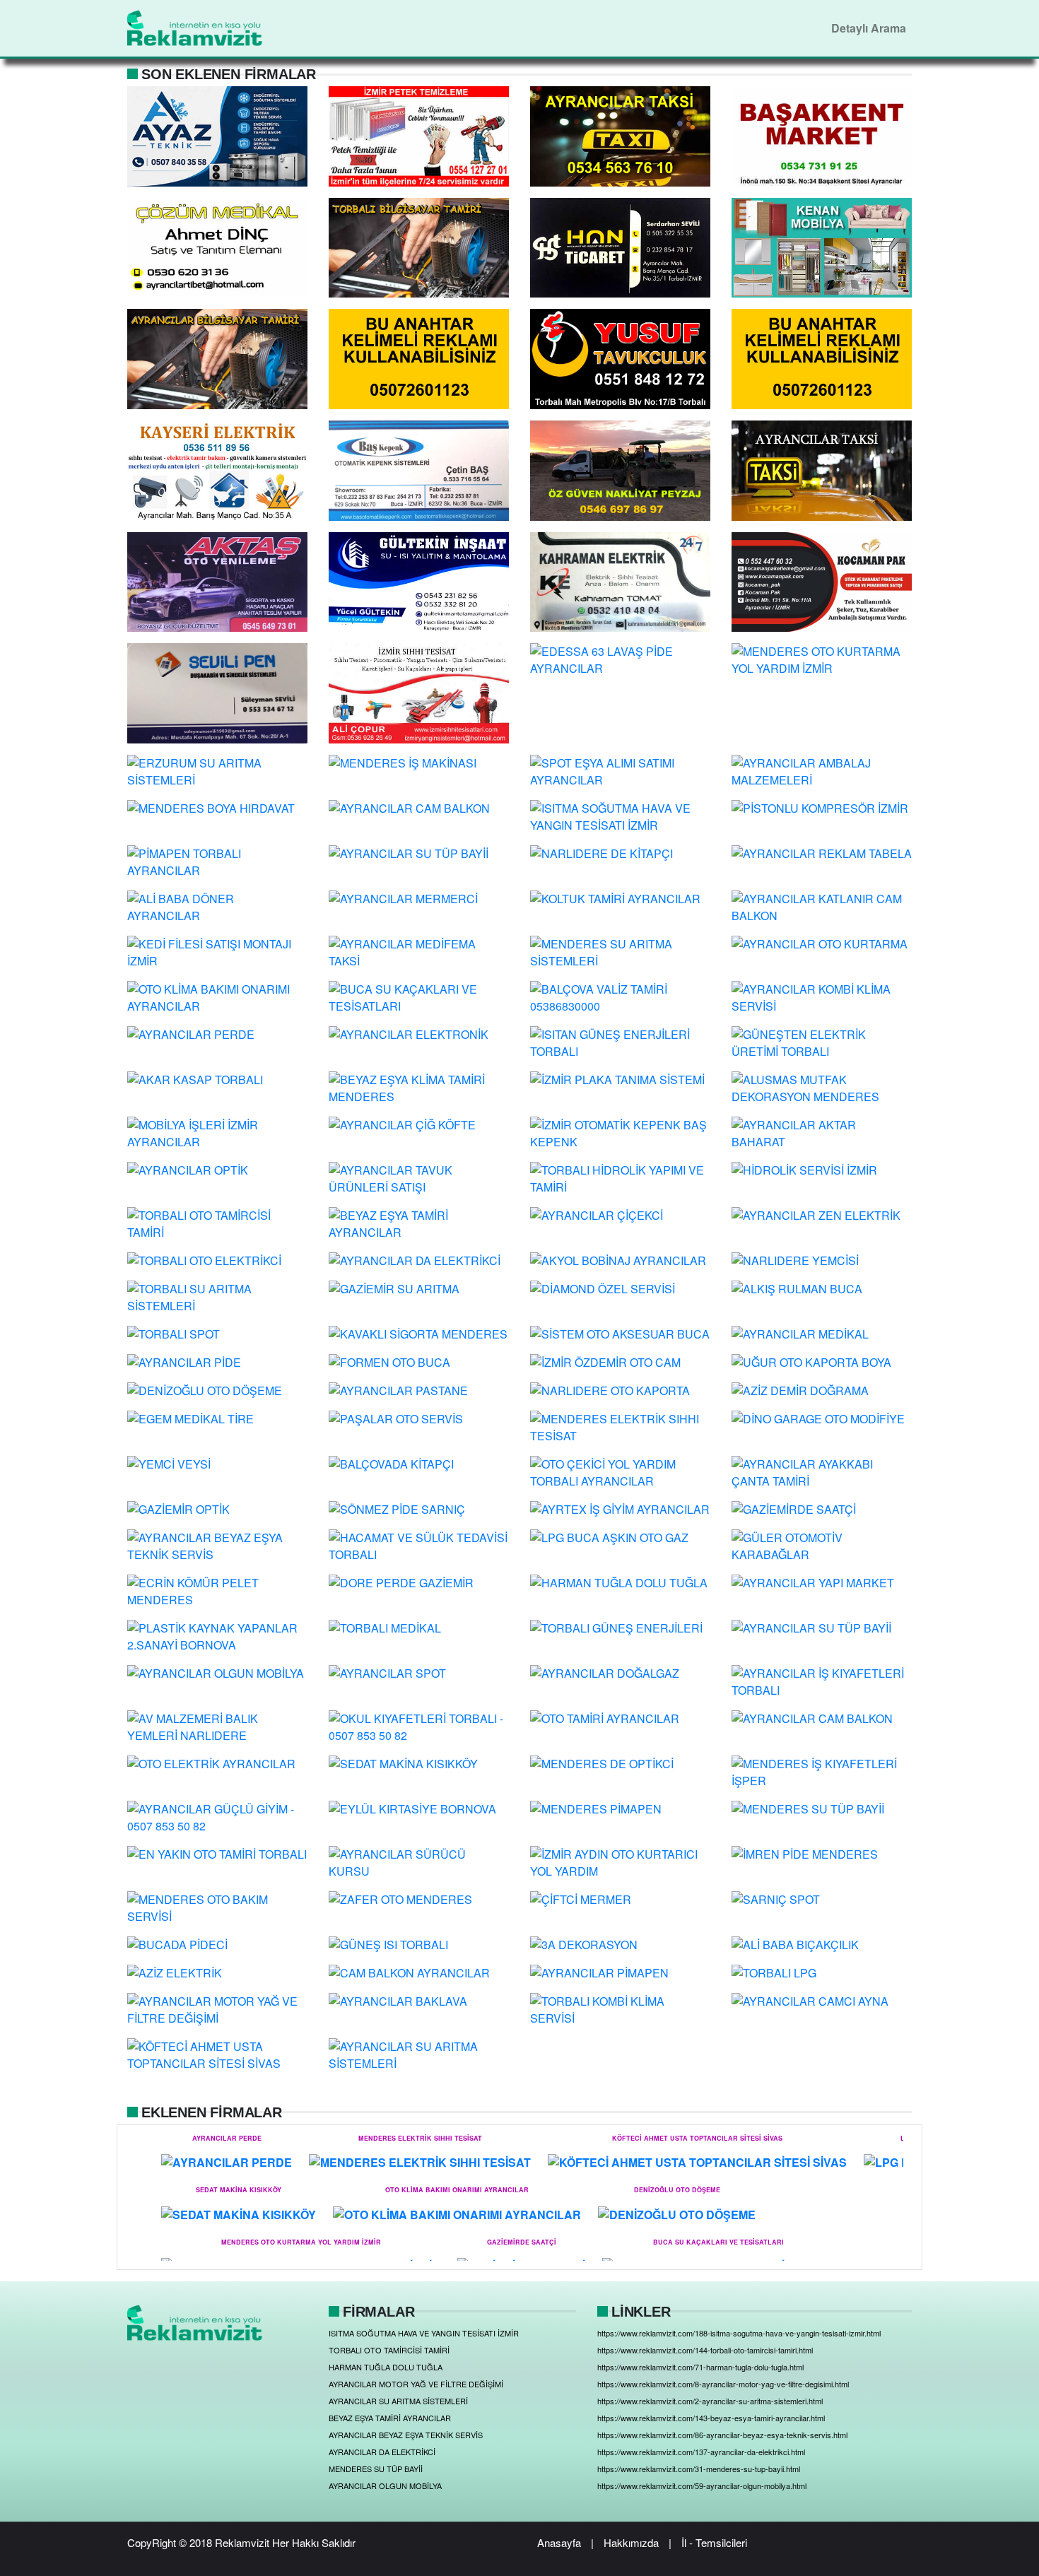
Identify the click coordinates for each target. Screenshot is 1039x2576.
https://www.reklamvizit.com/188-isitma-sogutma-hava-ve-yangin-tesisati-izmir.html (739, 2333)
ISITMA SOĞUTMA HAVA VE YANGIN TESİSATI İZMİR (424, 2333)
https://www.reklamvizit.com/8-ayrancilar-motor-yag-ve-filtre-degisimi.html (723, 2384)
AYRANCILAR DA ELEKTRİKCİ (382, 2452)
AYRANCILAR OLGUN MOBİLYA (385, 2486)
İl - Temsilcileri (714, 2542)
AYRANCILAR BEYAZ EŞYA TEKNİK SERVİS (406, 2435)
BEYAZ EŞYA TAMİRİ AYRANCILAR (390, 2418)
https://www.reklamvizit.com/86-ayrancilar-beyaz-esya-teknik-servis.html (722, 2435)
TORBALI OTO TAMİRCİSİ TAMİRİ (389, 2350)
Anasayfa (559, 2542)
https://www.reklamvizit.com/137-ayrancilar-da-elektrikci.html (701, 2452)
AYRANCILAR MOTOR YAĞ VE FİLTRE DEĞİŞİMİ (416, 2384)
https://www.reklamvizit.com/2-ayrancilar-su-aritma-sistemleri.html (710, 2401)
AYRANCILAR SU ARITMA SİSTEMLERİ (398, 2401)
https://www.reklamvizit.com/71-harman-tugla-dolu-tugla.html (700, 2367)
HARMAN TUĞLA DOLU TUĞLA (386, 2367)
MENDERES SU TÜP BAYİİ (376, 2469)
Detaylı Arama (869, 28)
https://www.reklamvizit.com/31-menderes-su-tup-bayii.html (699, 2469)
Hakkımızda (631, 2542)
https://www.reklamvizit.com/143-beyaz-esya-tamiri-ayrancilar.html (711, 2418)
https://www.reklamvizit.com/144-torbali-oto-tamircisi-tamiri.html (705, 2350)
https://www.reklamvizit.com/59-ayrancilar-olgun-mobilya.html (702, 2486)
